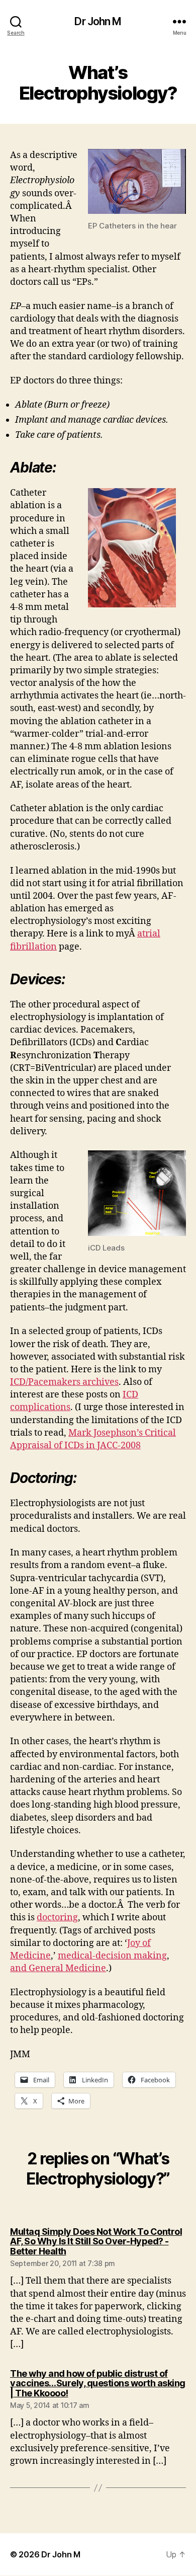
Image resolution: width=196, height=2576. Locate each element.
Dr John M (98, 21)
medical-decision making (112, 1956)
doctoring (57, 1918)
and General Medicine (58, 1968)
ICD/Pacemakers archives (64, 1382)
